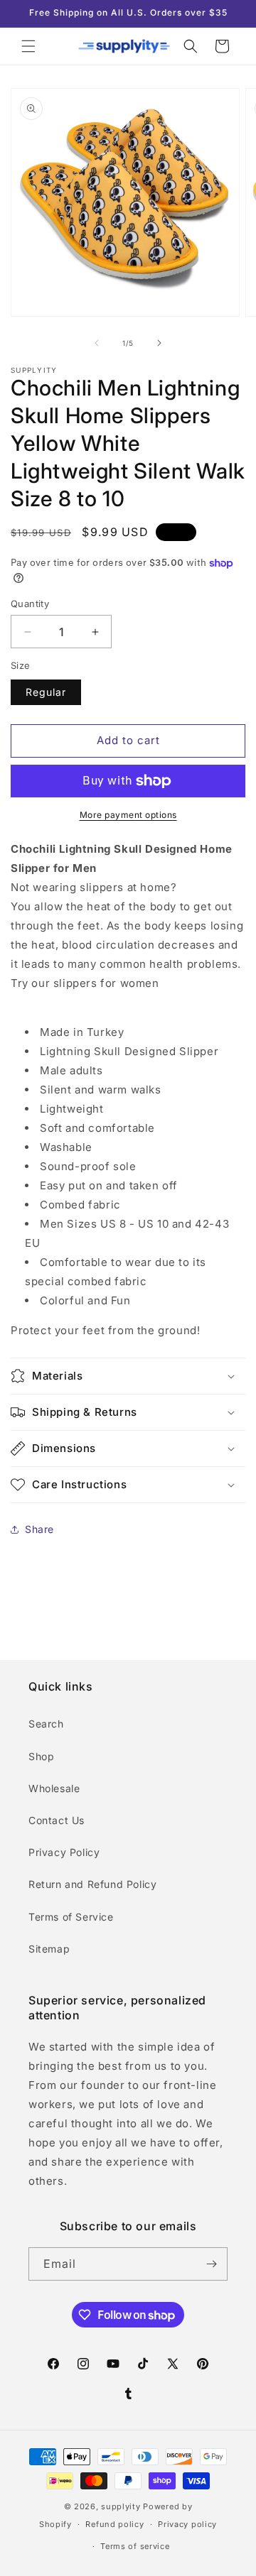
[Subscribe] (211, 2264)
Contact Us (57, 1820)
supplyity (121, 2506)
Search (46, 1724)
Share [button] (39, 1529)
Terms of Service (71, 1917)
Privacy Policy (64, 1852)
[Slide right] (159, 343)
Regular (46, 692)
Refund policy (114, 2524)
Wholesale (54, 1788)
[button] (28, 46)
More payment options (128, 815)
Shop (41, 1756)
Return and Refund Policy (92, 1884)
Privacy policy (187, 2524)
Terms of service (135, 2546)
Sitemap (49, 1949)
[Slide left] (97, 343)
